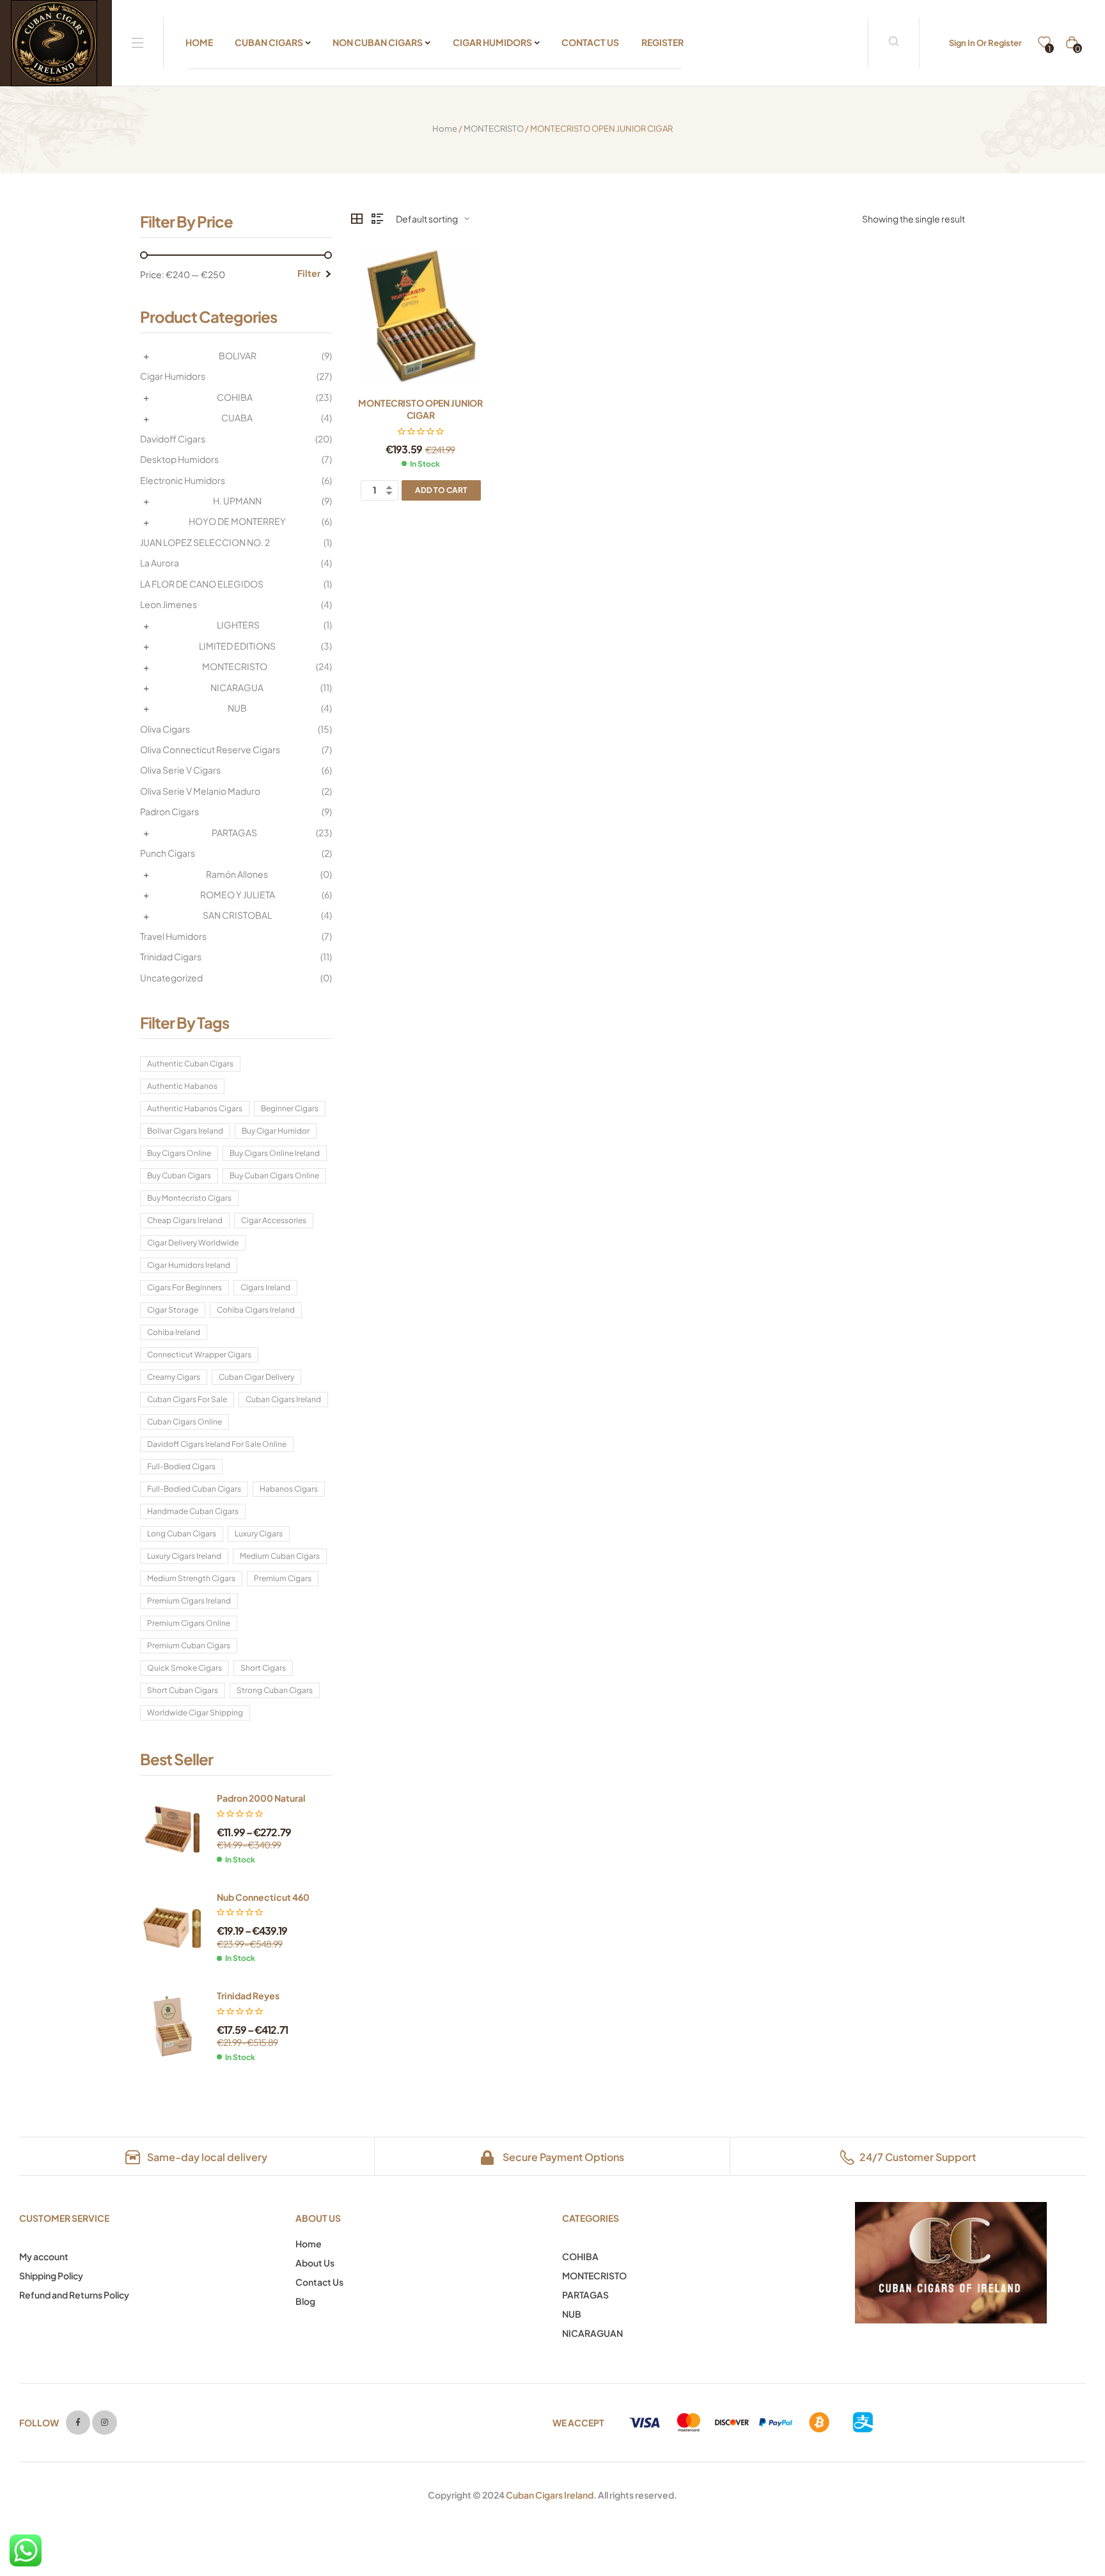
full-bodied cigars (181, 1466)
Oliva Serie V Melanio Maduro (200, 791)
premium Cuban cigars (189, 1645)
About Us (315, 2263)
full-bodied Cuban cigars (194, 1489)
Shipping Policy (51, 2275)
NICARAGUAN (592, 2333)
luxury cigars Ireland (184, 1556)
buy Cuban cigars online (274, 1175)
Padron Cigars (169, 811)
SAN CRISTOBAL (237, 915)
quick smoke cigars (184, 1668)
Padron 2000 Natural (261, 1798)
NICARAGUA (237, 687)
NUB (237, 708)
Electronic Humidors (183, 480)
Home (445, 129)
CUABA (237, 418)
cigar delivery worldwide (193, 1243)
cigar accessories (274, 1220)
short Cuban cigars (183, 1690)
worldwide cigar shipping (195, 1713)
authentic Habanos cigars (195, 1108)
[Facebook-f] (78, 2423)
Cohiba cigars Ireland (256, 1310)
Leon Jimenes (168, 604)
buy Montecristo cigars (189, 1198)
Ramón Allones (237, 874)
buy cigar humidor (276, 1131)
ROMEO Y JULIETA (238, 894)
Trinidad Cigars (171, 956)
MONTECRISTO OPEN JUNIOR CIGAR (420, 409)
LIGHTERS (238, 625)
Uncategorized (171, 978)
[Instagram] (104, 2423)
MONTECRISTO (494, 129)
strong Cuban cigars (275, 1690)
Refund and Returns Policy (74, 2295)
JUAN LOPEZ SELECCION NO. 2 (205, 542)
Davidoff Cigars (173, 439)
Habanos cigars (289, 1489)
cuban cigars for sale (187, 1399)
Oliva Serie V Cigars (180, 770)
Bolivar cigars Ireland (185, 1131)
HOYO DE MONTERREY (237, 521)
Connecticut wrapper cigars (199, 1354)
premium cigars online (189, 1623)
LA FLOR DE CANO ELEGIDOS (202, 584)
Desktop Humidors (179, 459)
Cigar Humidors (173, 376)
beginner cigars (290, 1108)
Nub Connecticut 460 (263, 1897)
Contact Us (319, 2282)
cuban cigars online (184, 1422)
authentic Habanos (182, 1086)
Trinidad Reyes (248, 1995)
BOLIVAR (238, 355)
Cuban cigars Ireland (283, 1399)
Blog (305, 2301)
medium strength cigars (191, 1578)
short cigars (263, 1668)
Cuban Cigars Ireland (550, 2495)
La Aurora (160, 563)
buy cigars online (179, 1153)
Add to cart (441, 490)
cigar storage (173, 1310)
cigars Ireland (265, 1287)
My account (44, 2256)
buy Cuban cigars (179, 1175)
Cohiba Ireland (174, 1332)
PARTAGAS (234, 832)
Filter (309, 273)
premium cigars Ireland (189, 1601)
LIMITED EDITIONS (237, 646)
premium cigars (283, 1578)
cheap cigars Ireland (185, 1220)
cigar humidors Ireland (189, 1265)
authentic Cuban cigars (190, 1064)
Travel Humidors (173, 936)
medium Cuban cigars (280, 1556)
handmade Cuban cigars (193, 1511)
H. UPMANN (237, 501)
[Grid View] (357, 219)
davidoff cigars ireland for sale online (217, 1444)
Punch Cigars (168, 853)
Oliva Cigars (165, 729)
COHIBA (235, 397)
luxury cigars (259, 1534)
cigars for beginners (184, 1287)
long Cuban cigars (182, 1534)
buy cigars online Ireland (275, 1153)
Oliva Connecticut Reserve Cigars (210, 749)
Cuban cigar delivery (256, 1377)
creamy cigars (174, 1377)
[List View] (377, 219)
